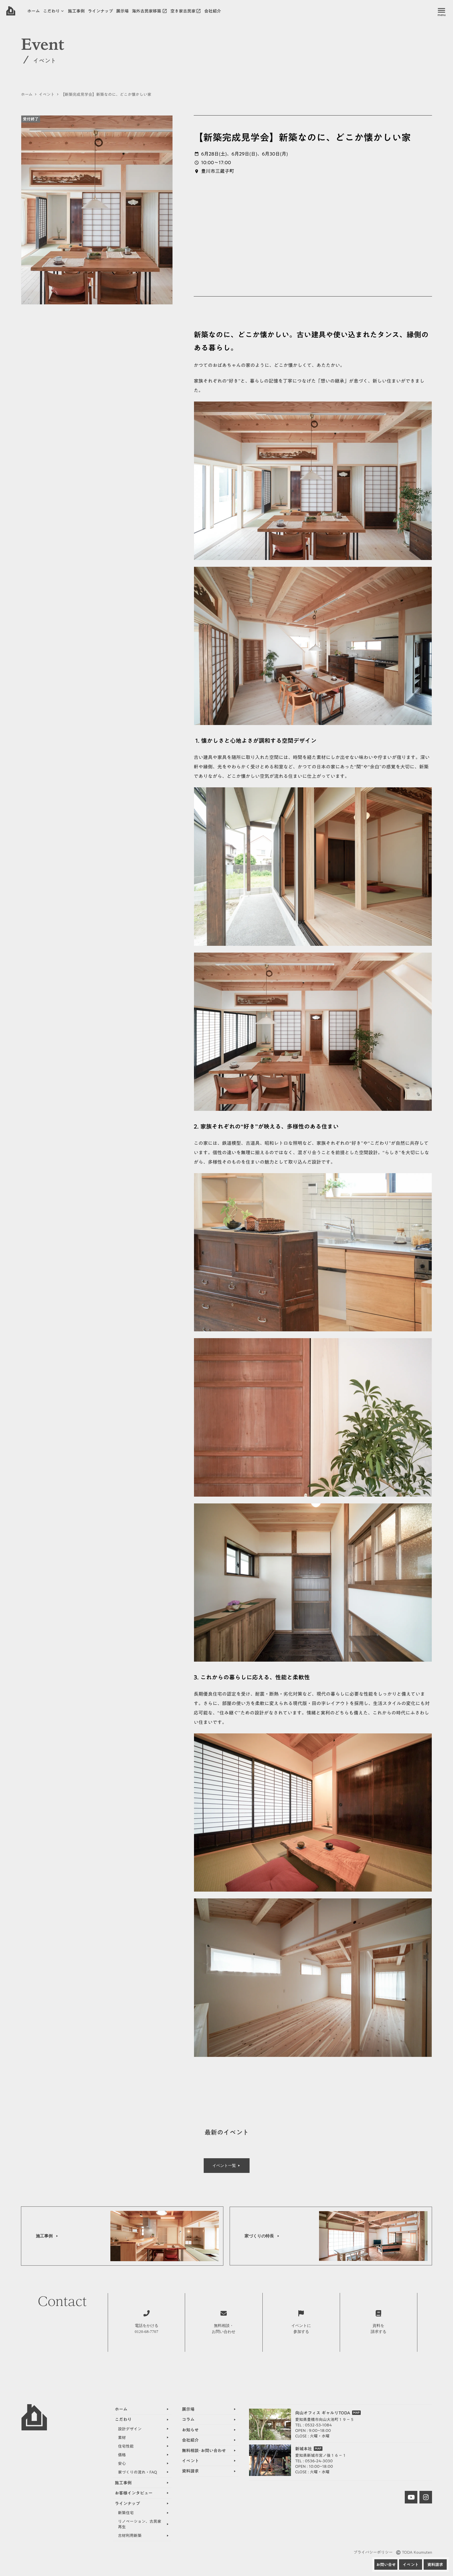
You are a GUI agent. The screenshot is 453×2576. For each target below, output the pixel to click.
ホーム (27, 94)
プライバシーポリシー (373, 2552)
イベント (47, 94)
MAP (356, 2413)
